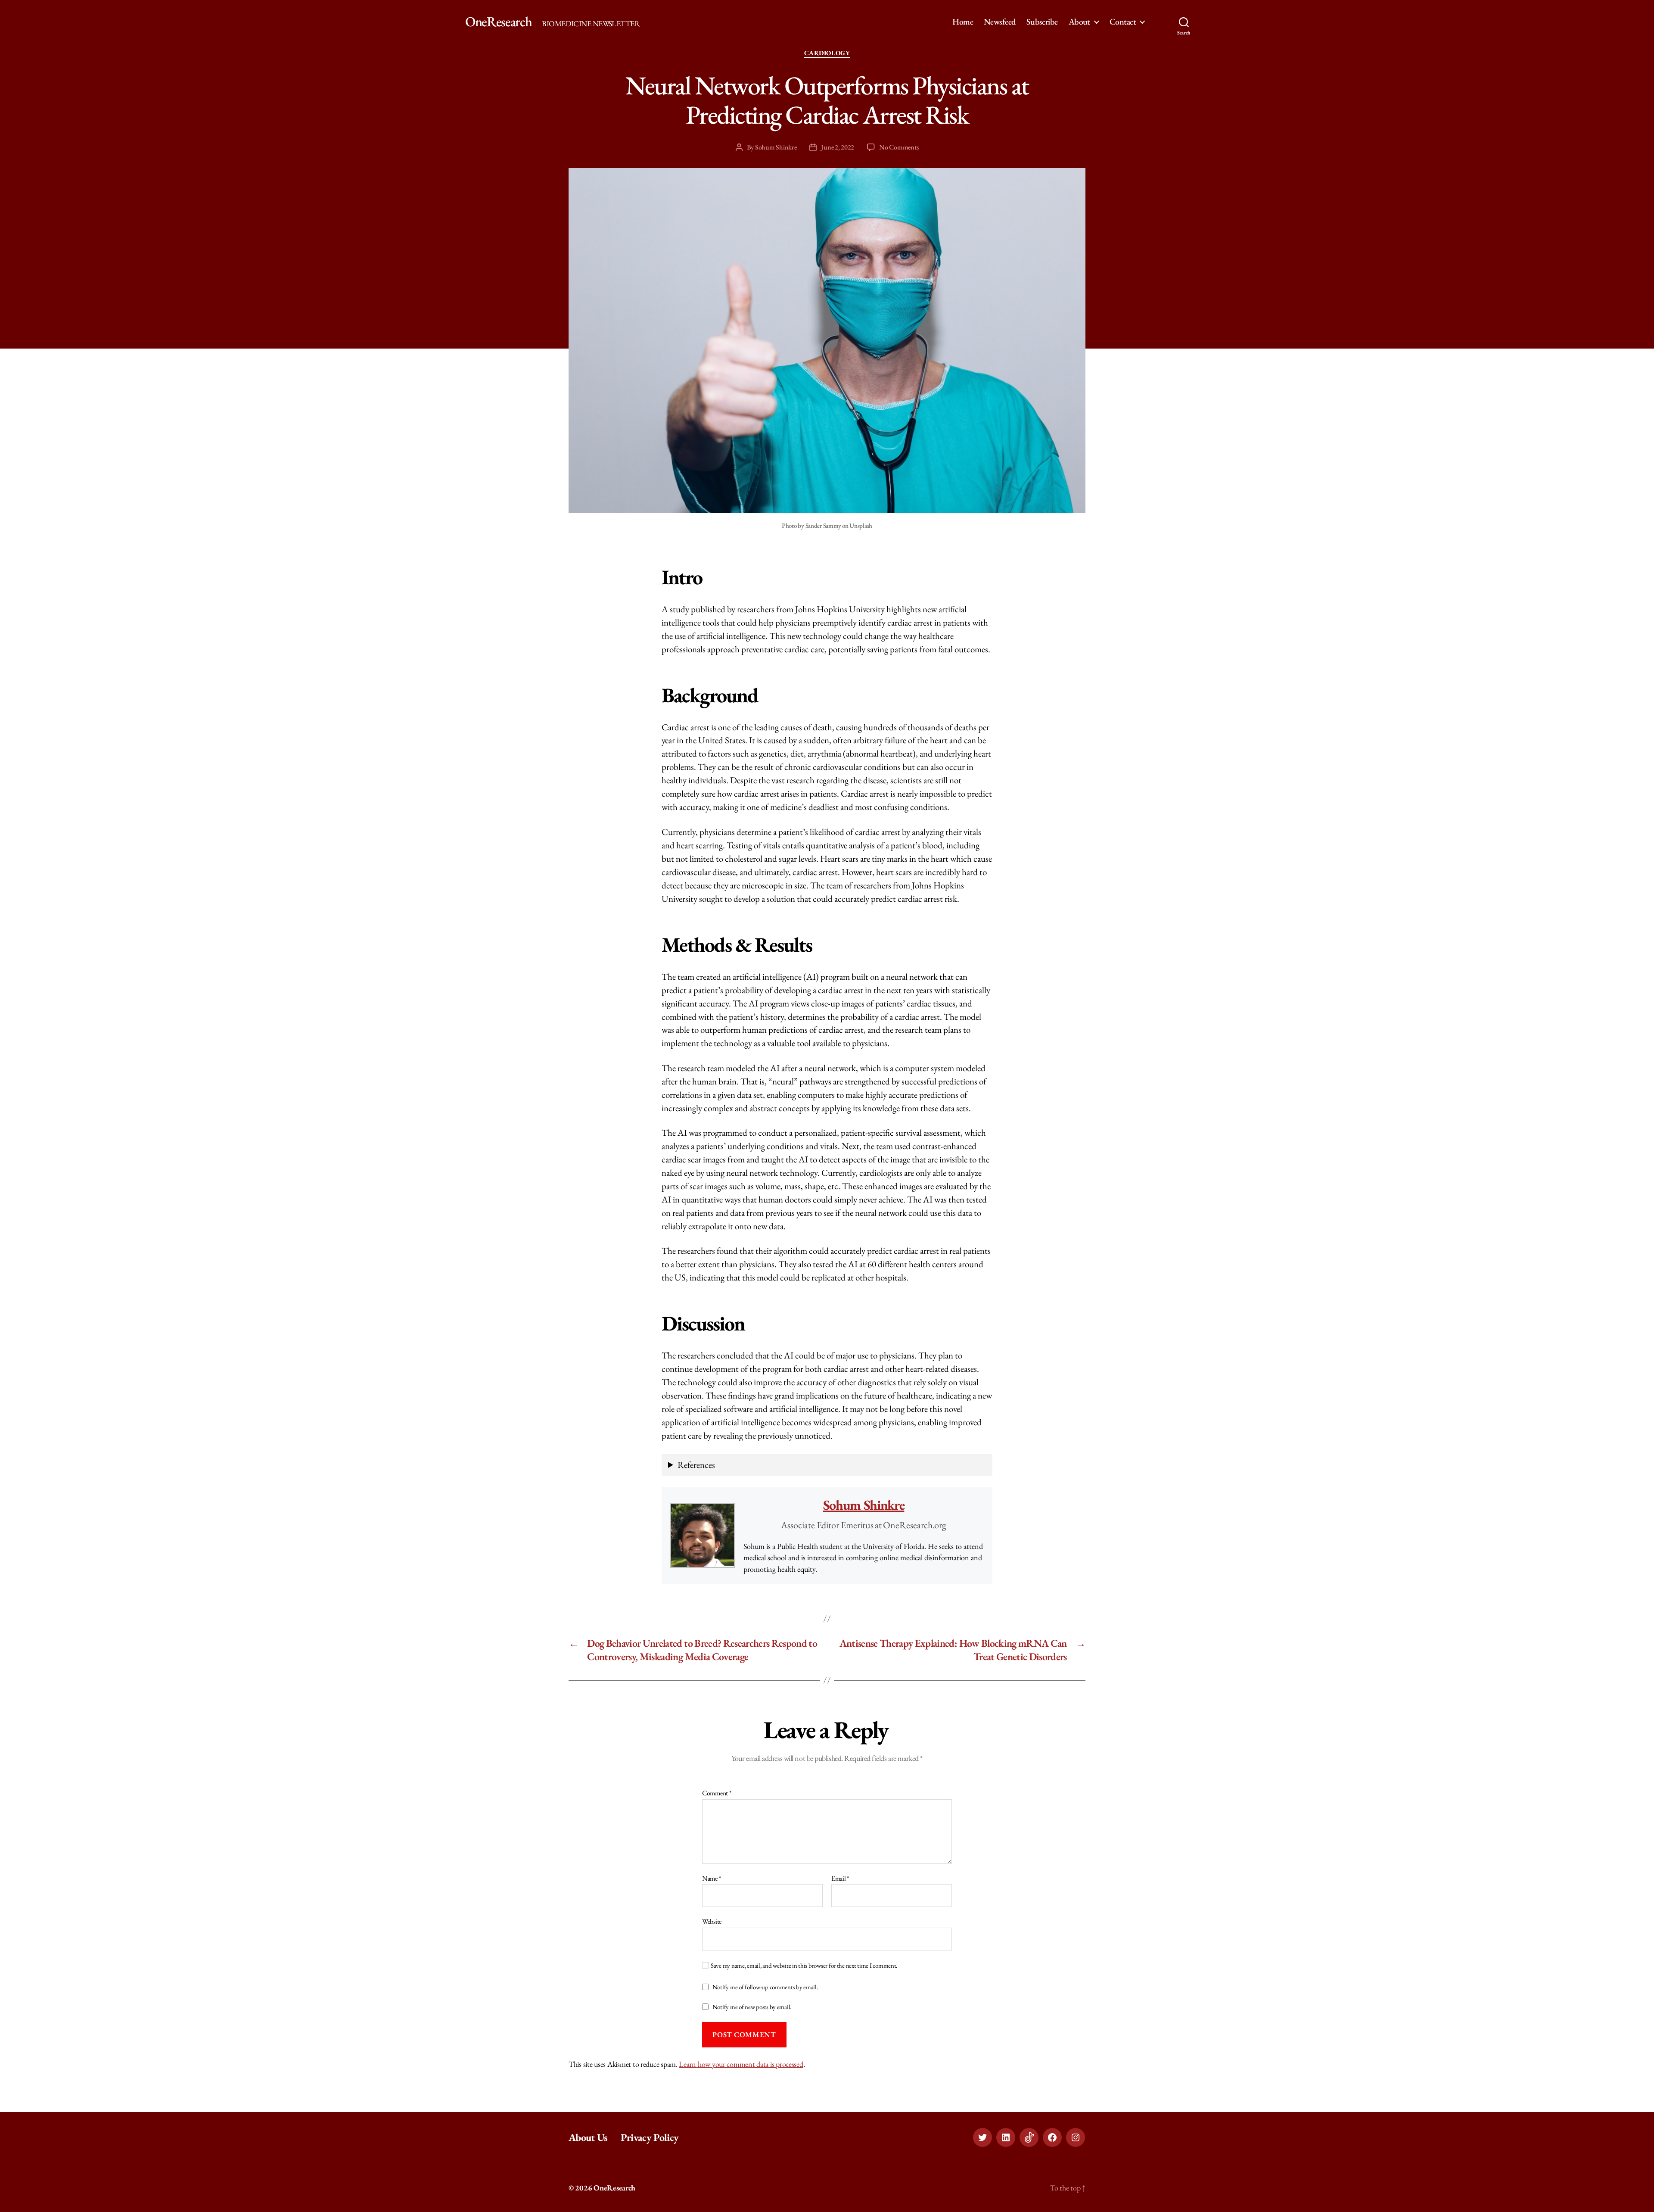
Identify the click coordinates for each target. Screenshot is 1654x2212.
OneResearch (498, 22)
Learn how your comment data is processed (741, 2064)
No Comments (899, 147)
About (1079, 22)
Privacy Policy (650, 2137)
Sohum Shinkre (776, 147)
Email (840, 1879)
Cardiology (827, 53)
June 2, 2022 (838, 147)
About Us (588, 2137)
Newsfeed (1000, 22)
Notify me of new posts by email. (752, 2007)
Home (963, 22)
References (696, 1465)
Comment (717, 1793)
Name (711, 1879)
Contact (1123, 22)
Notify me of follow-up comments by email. (765, 1987)
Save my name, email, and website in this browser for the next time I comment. (804, 1966)
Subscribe (1042, 22)
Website (712, 1921)
